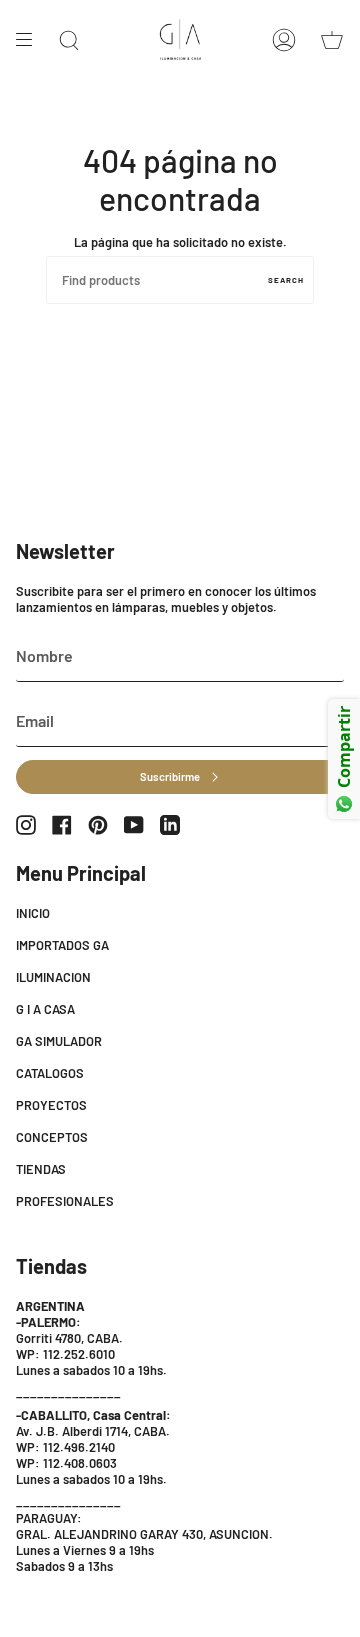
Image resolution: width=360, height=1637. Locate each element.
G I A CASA (45, 1009)
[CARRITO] (332, 40)
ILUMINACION (53, 977)
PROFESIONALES (65, 1201)
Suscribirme (170, 776)
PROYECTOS (51, 1105)
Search (286, 280)
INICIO (33, 913)
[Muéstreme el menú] (31, 40)
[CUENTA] (284, 40)
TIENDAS (41, 1169)
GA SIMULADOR (59, 1041)
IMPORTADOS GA (62, 945)
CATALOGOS (50, 1073)
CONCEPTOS (52, 1137)
